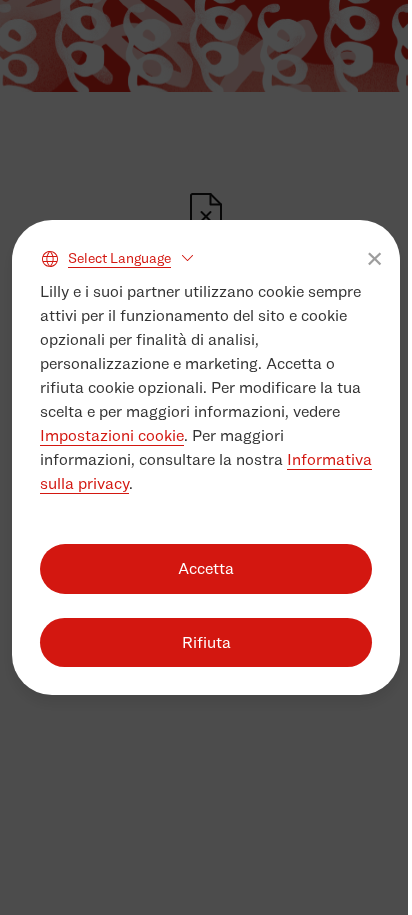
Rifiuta (206, 642)
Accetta (206, 568)
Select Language (119, 257)
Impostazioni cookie (112, 435)
